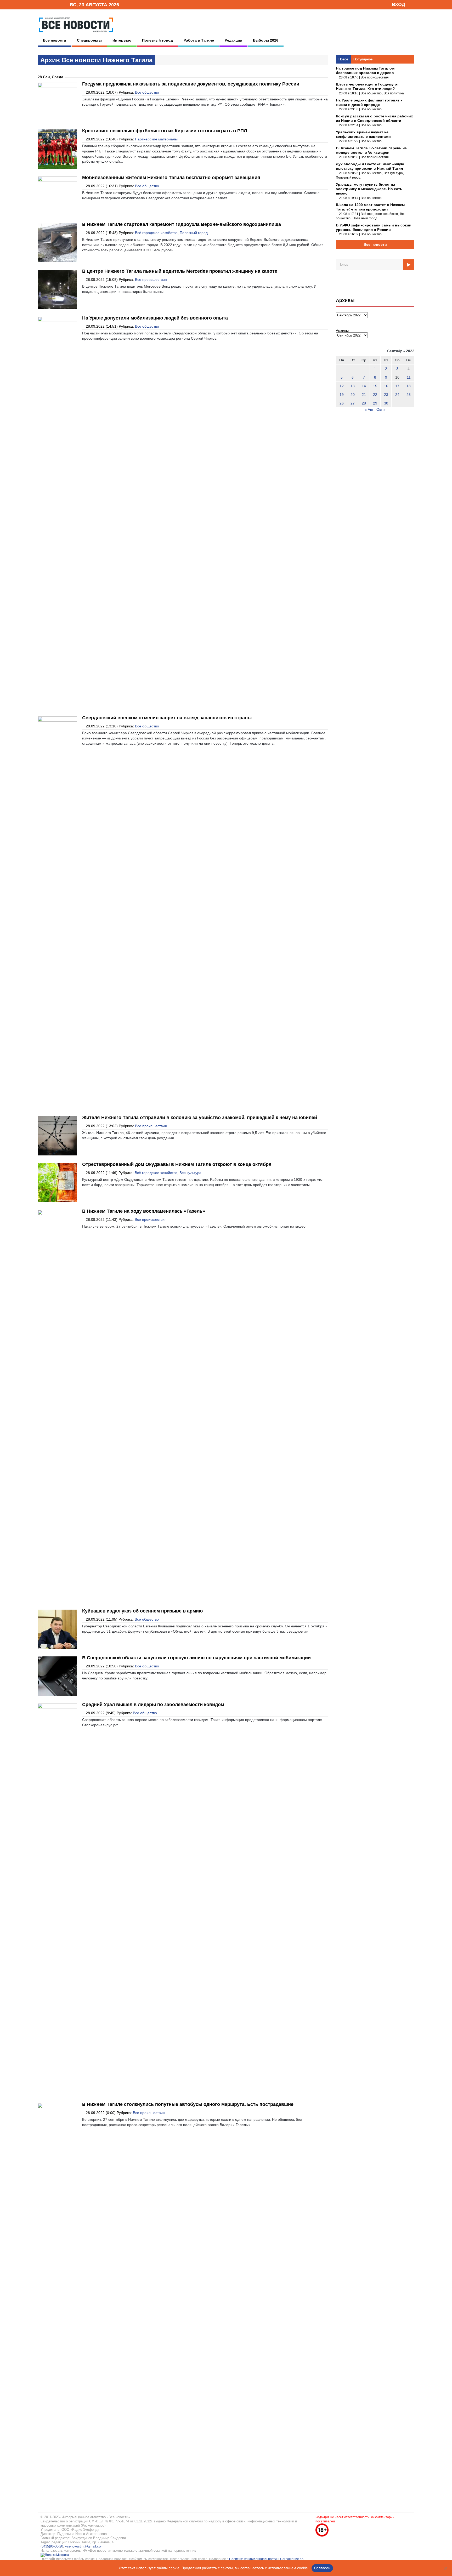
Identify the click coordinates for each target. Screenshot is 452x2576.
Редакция (233, 40)
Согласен (322, 2568)
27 (353, 403)
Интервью (122, 40)
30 (386, 403)
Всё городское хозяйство (156, 233)
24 (397, 395)
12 (342, 386)
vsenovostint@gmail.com (84, 2546)
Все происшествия (151, 280)
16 (386, 386)
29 (375, 403)
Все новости (55, 40)
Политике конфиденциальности (253, 2559)
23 (386, 395)
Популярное (363, 59)
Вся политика (394, 93)
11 (409, 377)
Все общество (147, 92)
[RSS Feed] (49, 4)
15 (375, 386)
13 (353, 386)
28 (364, 403)
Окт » (381, 409)
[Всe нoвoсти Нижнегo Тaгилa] (76, 34)
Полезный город (157, 40)
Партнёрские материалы (156, 139)
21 (364, 395)
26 (342, 403)
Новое (343, 59)
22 (375, 395)
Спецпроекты (89, 40)
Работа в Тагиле (199, 40)
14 (364, 386)
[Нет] (445, 2568)
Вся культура (190, 1173)
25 (409, 395)
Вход (399, 4)
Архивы (342, 330)
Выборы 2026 (266, 40)
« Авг (369, 409)
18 (409, 386)
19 (342, 395)
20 (353, 395)
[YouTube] (57, 4)
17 (397, 386)
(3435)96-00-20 (52, 2546)
